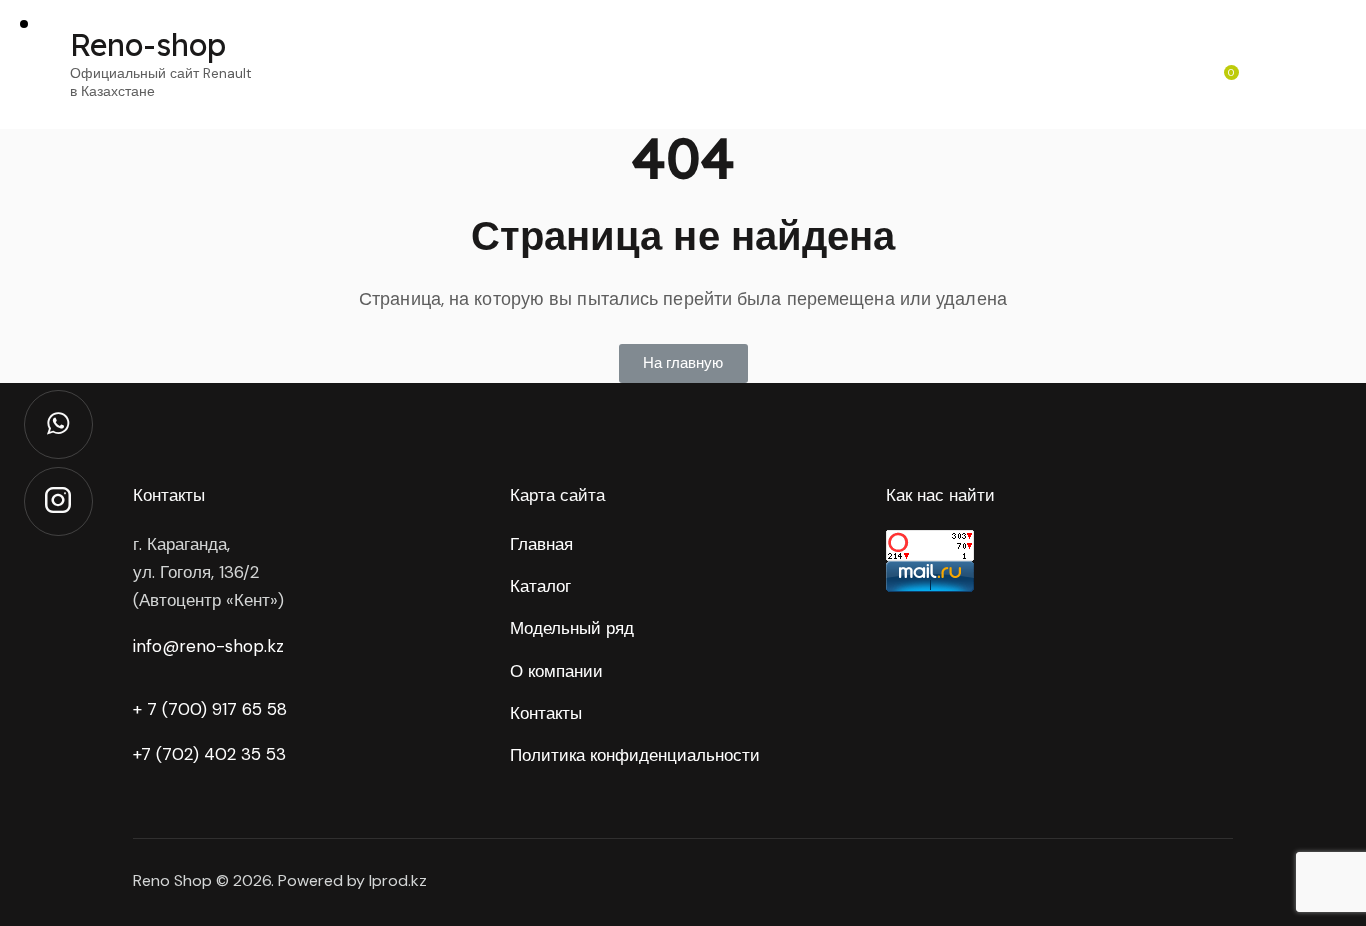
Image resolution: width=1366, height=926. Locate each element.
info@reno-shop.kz (208, 646)
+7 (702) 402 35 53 (209, 754)
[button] (683, 363)
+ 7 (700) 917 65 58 (210, 709)
